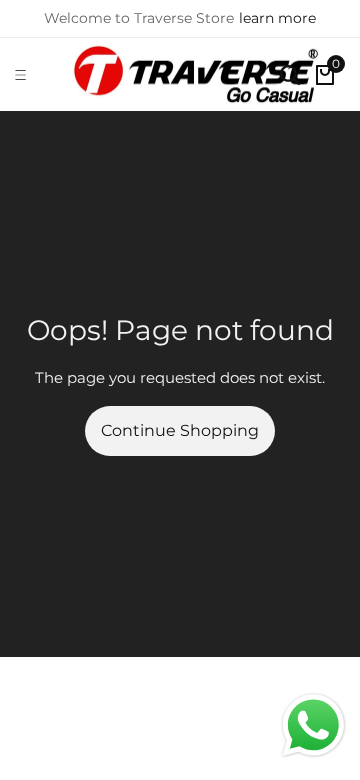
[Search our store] (290, 75)
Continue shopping (180, 430)
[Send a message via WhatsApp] (313, 725)
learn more (277, 18)
